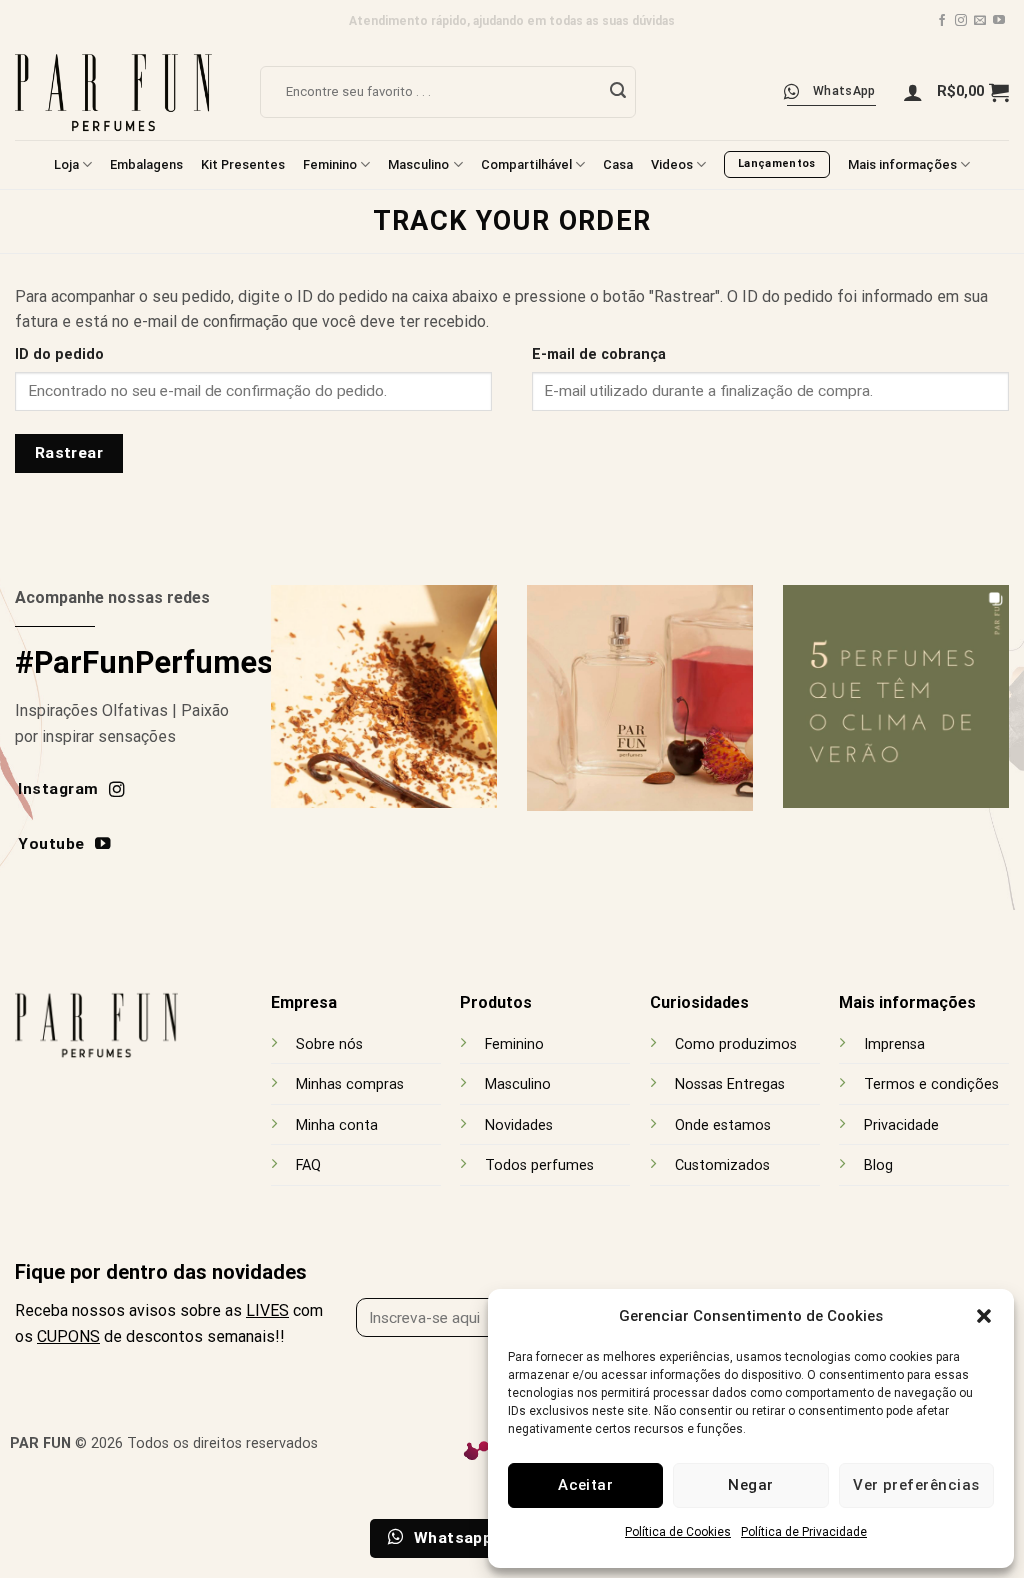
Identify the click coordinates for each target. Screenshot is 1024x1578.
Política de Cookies (678, 1532)
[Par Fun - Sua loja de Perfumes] (122, 91)
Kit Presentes (243, 164)
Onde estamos (723, 1125)
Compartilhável (526, 164)
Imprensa (894, 1044)
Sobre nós (329, 1044)
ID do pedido (59, 354)
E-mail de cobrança (599, 354)
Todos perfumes (539, 1165)
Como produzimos (736, 1044)
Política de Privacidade (804, 1532)
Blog (878, 1165)
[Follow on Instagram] (961, 21)
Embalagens (146, 164)
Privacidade (901, 1125)
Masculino (418, 164)
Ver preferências (916, 1485)
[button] (984, 1316)
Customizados (722, 1165)
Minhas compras (350, 1084)
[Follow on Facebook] (942, 21)
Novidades (519, 1125)
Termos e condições (931, 1084)
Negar (750, 1485)
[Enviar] (618, 92)
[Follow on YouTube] (999, 21)
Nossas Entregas (730, 1084)
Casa (618, 164)
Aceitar (585, 1485)
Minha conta (337, 1125)
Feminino (330, 164)
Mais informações (902, 164)
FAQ (308, 1165)
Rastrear (69, 453)
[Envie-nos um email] (980, 21)
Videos (672, 164)
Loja (66, 164)
